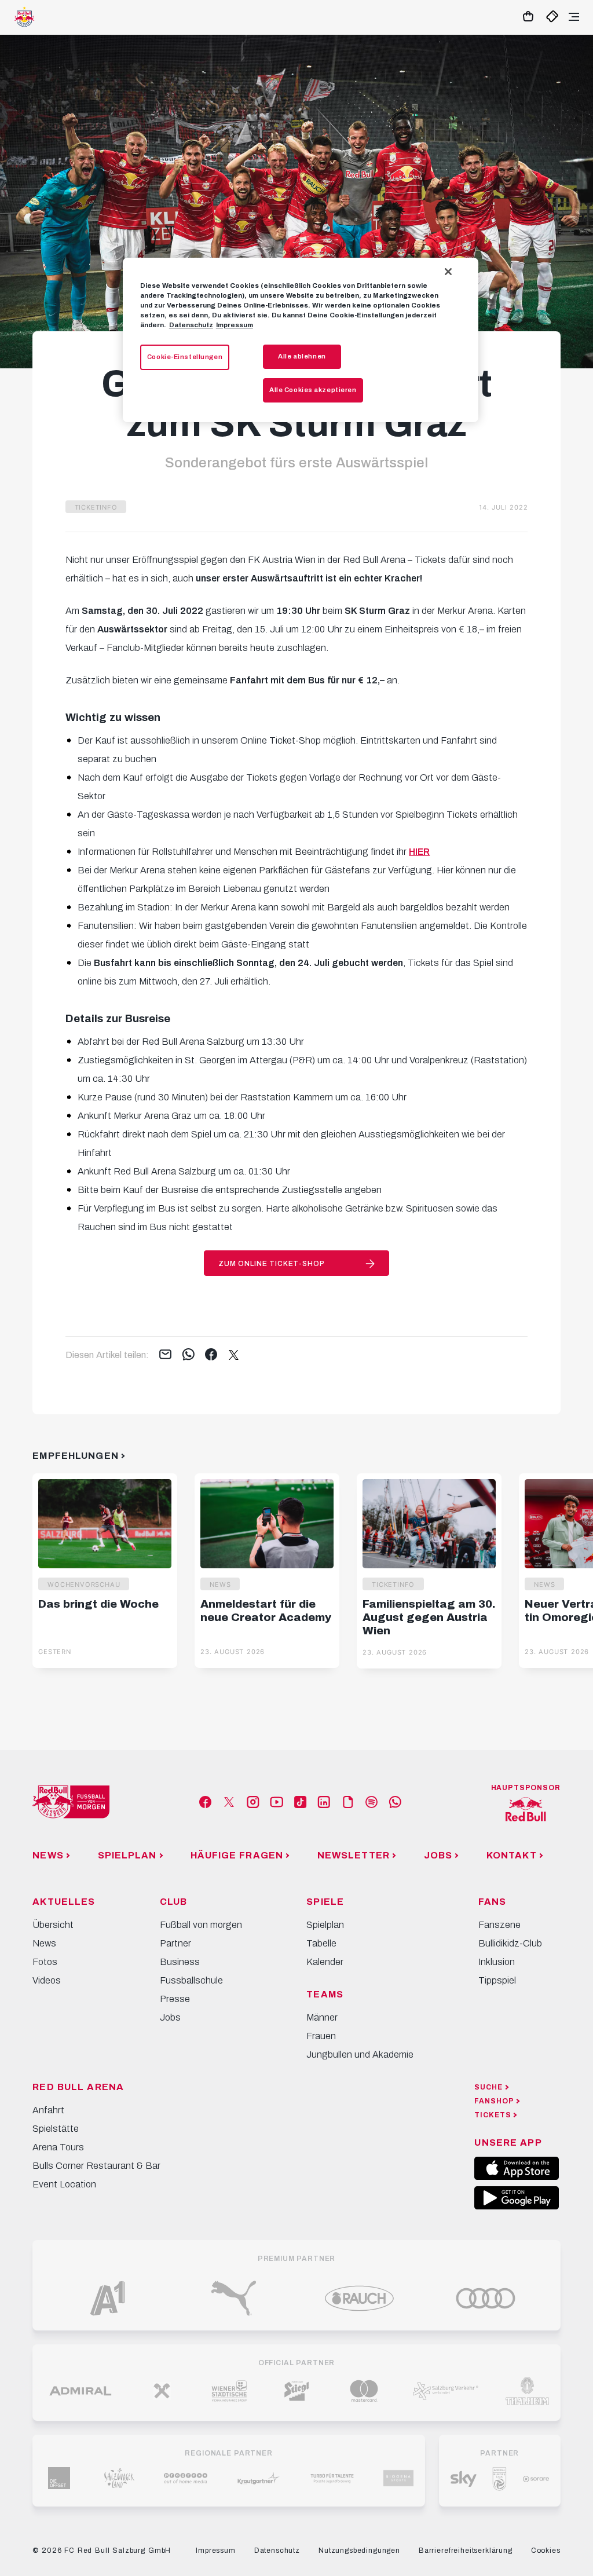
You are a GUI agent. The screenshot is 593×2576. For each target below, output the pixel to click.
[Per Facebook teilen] (211, 1355)
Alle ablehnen (302, 356)
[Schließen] (448, 272)
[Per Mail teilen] (165, 1355)
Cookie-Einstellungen (185, 357)
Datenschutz (191, 325)
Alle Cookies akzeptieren (313, 390)
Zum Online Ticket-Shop (271, 1264)
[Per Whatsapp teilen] (188, 1355)
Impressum (235, 325)
